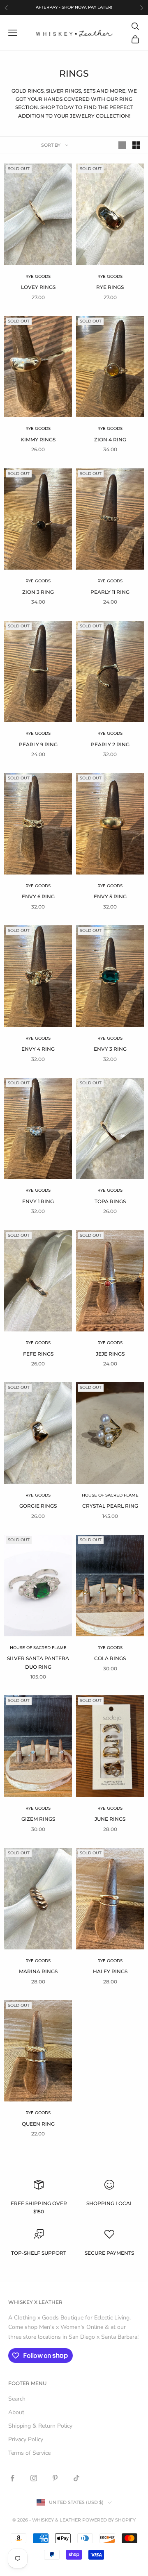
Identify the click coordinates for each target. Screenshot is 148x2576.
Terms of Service (29, 2453)
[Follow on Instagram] (34, 2478)
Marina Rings (38, 1971)
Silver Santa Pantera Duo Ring (38, 1662)
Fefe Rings (38, 1354)
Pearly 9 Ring (38, 744)
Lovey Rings (38, 287)
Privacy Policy (26, 2439)
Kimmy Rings (38, 440)
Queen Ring (38, 2124)
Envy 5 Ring (110, 896)
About (16, 2412)
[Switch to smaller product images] (136, 145)
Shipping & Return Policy (40, 2426)
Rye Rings (110, 287)
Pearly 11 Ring (110, 592)
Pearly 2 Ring (110, 744)
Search (17, 2399)
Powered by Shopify (109, 2520)
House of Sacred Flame (110, 1495)
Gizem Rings (38, 1819)
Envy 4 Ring (38, 1049)
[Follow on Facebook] (12, 2478)
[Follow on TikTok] (76, 2478)
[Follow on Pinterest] (55, 2478)
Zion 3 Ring (38, 592)
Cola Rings (110, 1658)
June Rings (110, 1819)
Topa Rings (110, 1201)
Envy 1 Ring (38, 1201)
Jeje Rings (110, 1354)
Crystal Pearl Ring (110, 1506)
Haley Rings (110, 1971)
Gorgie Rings (38, 1506)
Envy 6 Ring (38, 896)
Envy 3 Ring (110, 1049)
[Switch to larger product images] (122, 145)
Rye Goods (38, 276)
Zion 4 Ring (110, 440)
